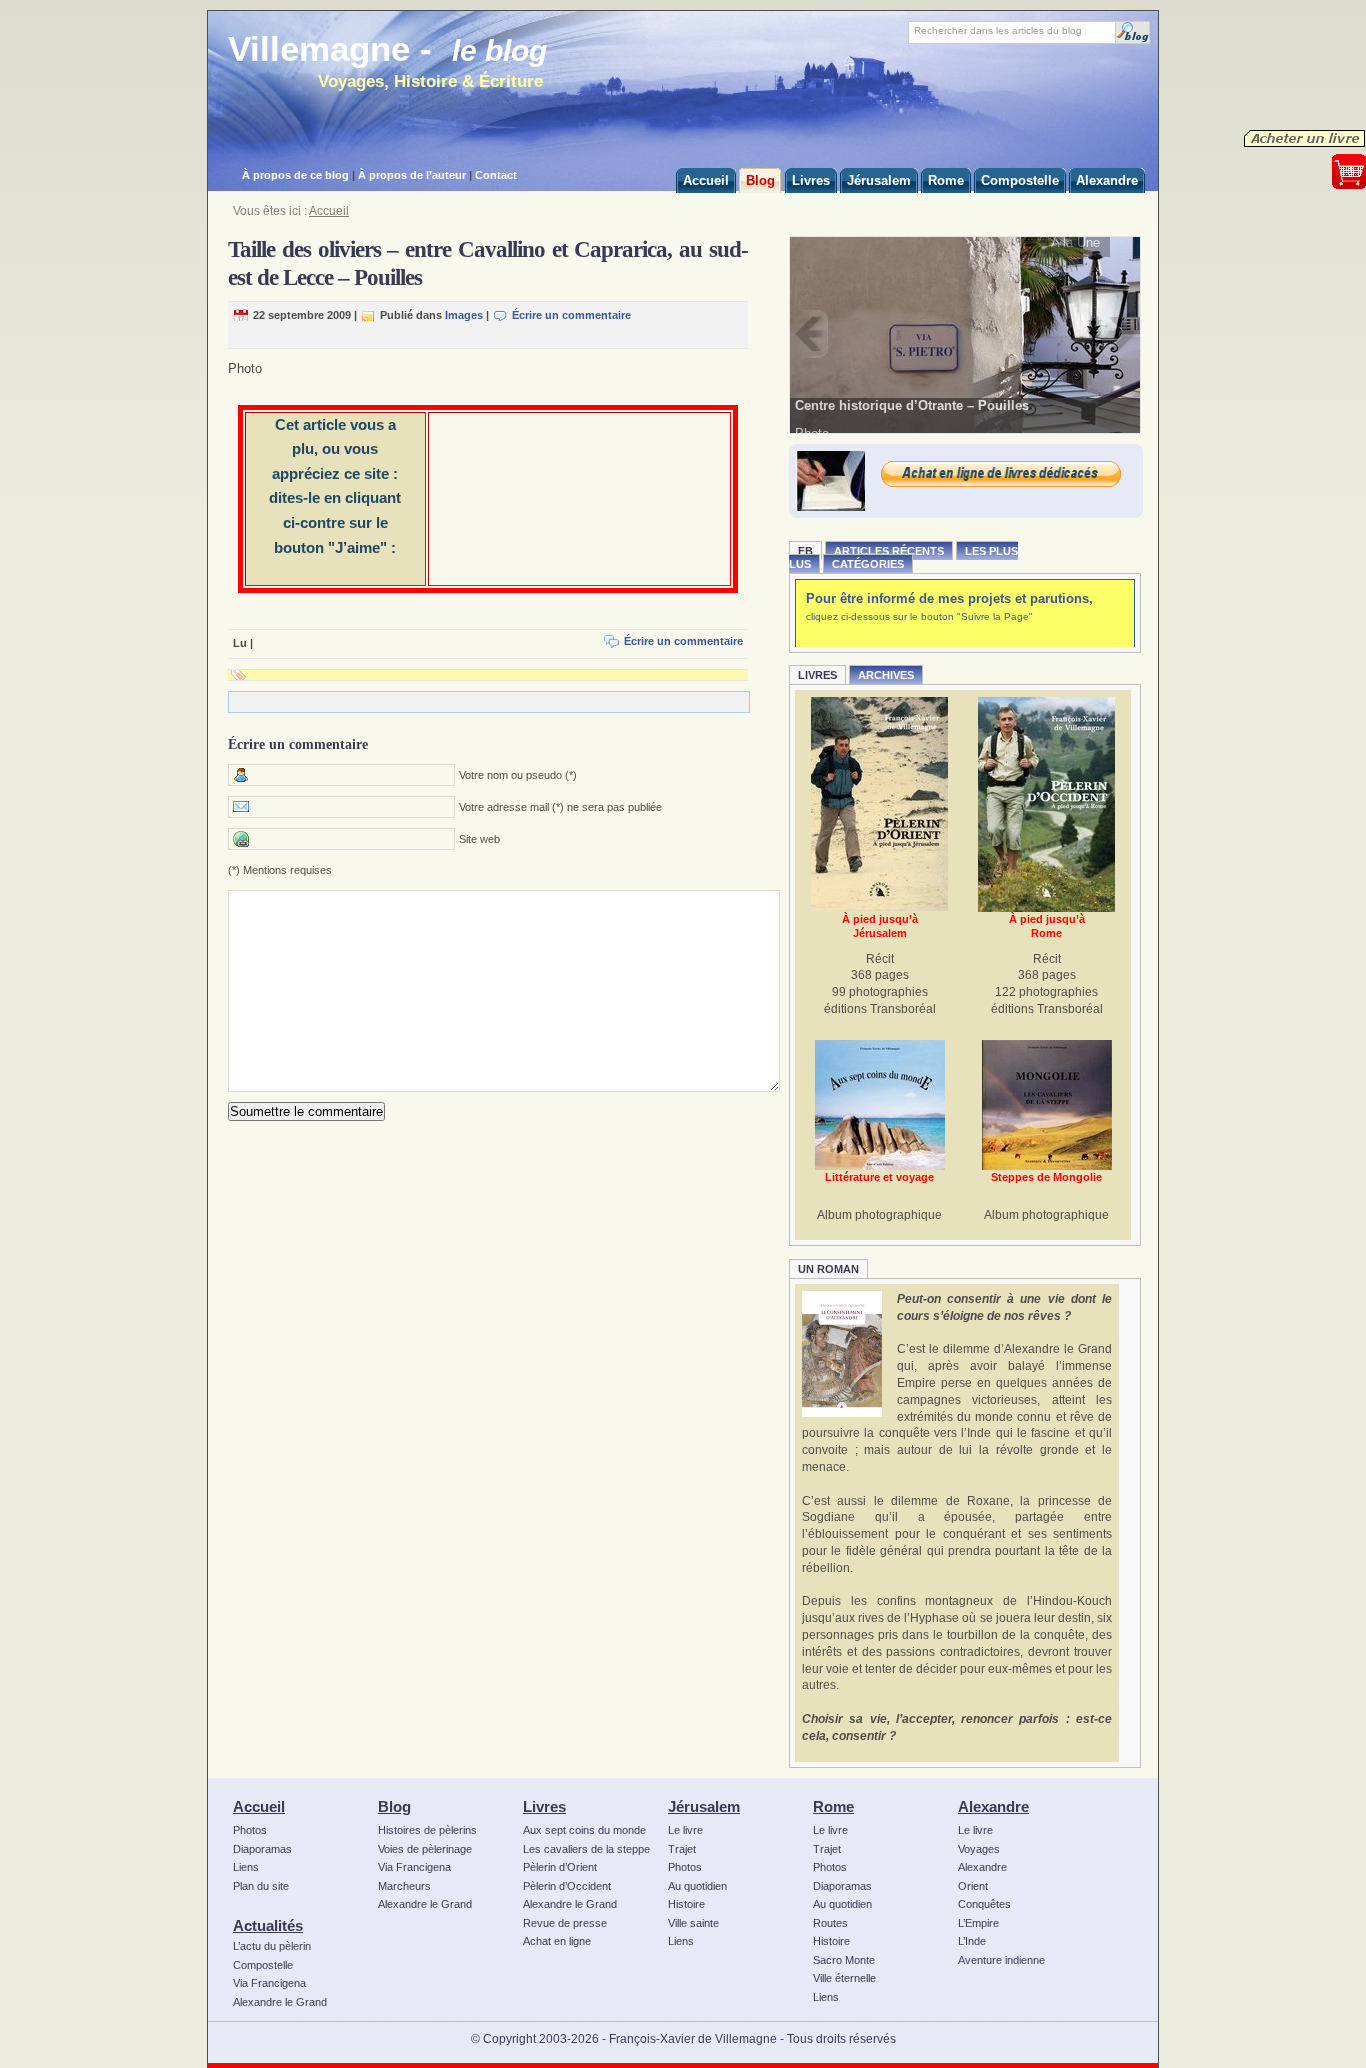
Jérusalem (704, 1806)
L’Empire (978, 1923)
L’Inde (972, 1941)
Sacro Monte (844, 1960)
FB (805, 551)
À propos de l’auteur (412, 175)
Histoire (686, 1904)
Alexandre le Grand (280, 2002)
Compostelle (263, 1965)
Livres (817, 675)
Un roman (828, 1269)
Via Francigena (269, 1983)
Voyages (979, 1849)
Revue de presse (565, 1923)
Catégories (868, 564)
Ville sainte (693, 1923)
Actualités (268, 1925)
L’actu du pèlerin (272, 1946)
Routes (830, 1923)
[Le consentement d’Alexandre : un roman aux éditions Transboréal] (842, 1354)
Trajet (682, 1849)
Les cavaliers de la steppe (586, 1849)
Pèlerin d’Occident (567, 1886)
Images (464, 315)
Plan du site (261, 1886)
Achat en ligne (557, 1941)
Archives (886, 675)
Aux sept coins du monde (584, 1830)
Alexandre (993, 1806)
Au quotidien (697, 1886)
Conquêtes (984, 1904)
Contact (496, 175)
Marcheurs (404, 1886)
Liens (246, 1867)
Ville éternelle (844, 1978)
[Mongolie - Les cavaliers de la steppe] (1047, 1105)
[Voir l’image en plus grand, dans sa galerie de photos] (965, 334)
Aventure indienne (1001, 1960)
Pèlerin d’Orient (560, 1867)
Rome (833, 1806)
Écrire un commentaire (571, 315)
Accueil (329, 211)
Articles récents (889, 551)
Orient (973, 1886)
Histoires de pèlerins (427, 1830)
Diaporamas (262, 1849)
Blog (394, 1806)
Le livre (685, 1830)
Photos (250, 1830)
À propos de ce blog (295, 175)
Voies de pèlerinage (425, 1849)
